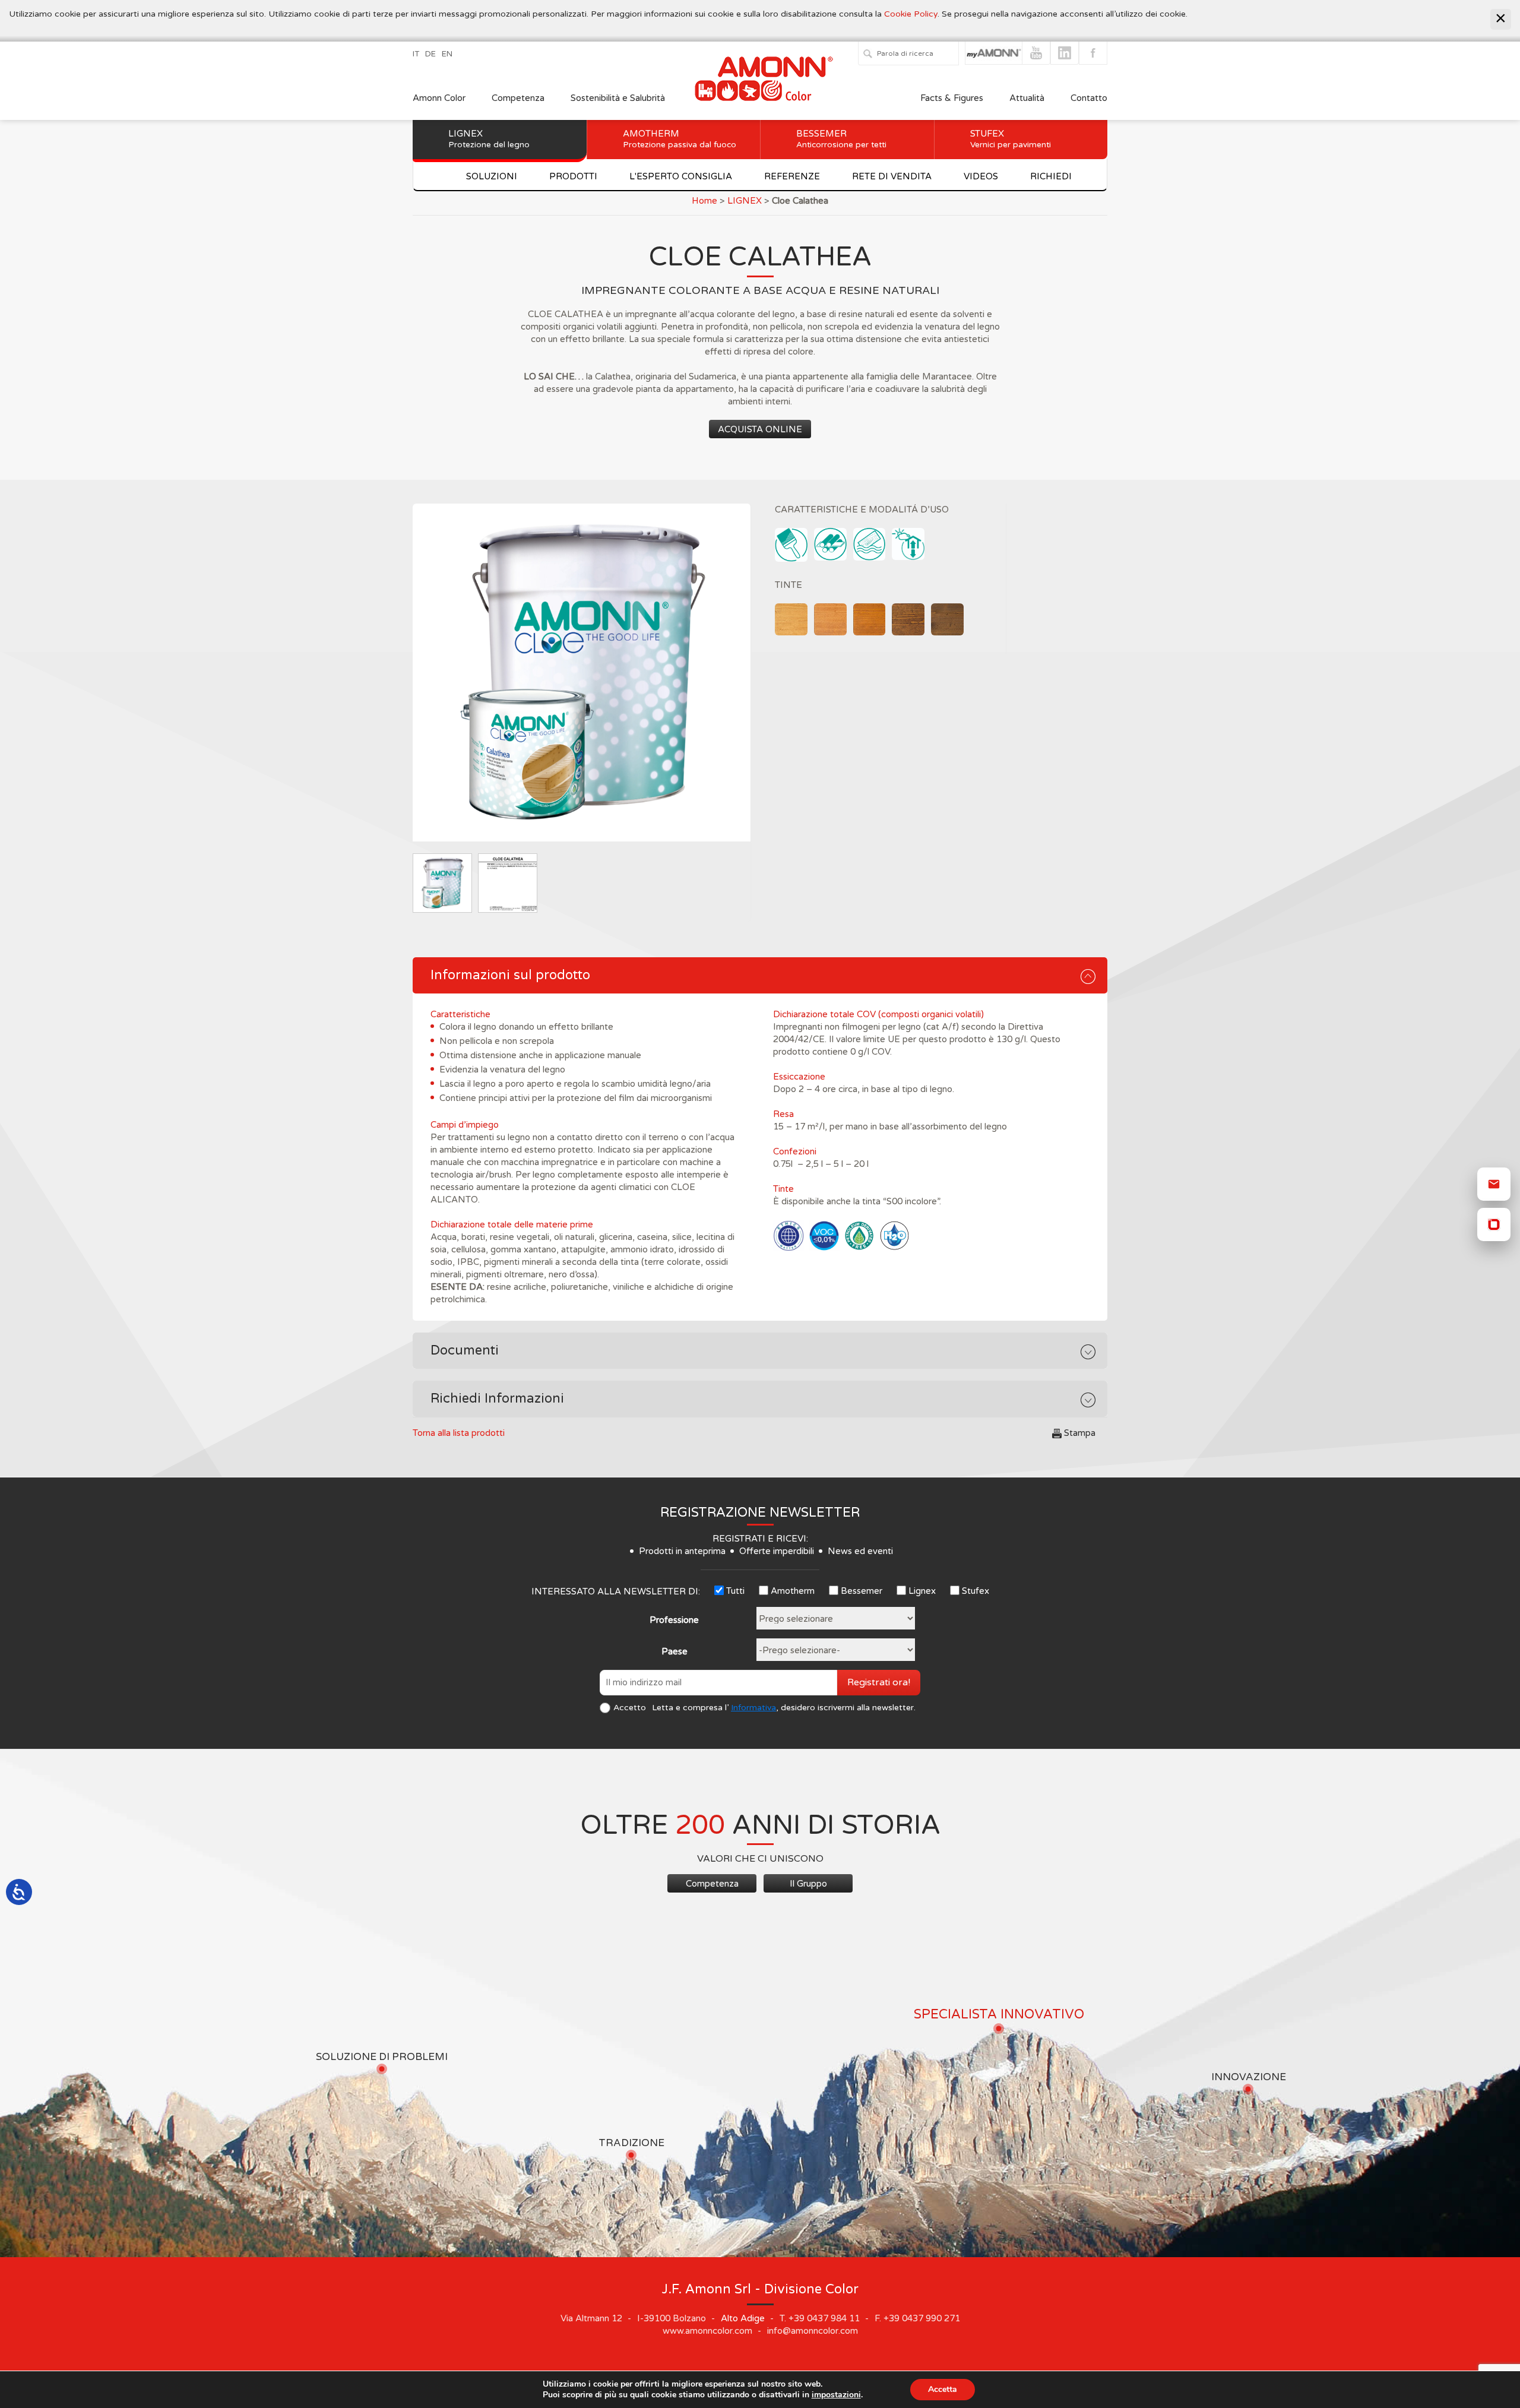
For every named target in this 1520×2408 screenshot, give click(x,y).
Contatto (1089, 98)
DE (430, 54)
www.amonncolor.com (707, 2331)
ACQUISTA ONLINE (760, 429)
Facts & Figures (952, 98)
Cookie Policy (911, 14)
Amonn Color (439, 98)
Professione (674, 1620)
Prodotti (573, 176)
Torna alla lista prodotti (459, 1433)
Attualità (1027, 98)
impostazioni (836, 2395)
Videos (981, 176)
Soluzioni (492, 176)
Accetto (630, 1708)
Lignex (489, 139)
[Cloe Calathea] (582, 673)
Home (704, 201)
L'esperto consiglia (681, 176)
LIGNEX (745, 201)
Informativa (753, 1708)
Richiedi (1051, 176)
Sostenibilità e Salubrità (618, 98)
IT (416, 54)
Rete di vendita (892, 176)
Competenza (518, 98)
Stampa (1080, 1433)
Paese (674, 1651)
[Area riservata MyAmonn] (1494, 1224)
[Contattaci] (1494, 1184)
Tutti (735, 1591)
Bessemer (841, 139)
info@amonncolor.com (813, 2331)
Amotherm (680, 139)
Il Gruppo (808, 1884)
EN (447, 54)
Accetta (943, 2389)
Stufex (1011, 139)
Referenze (792, 176)
